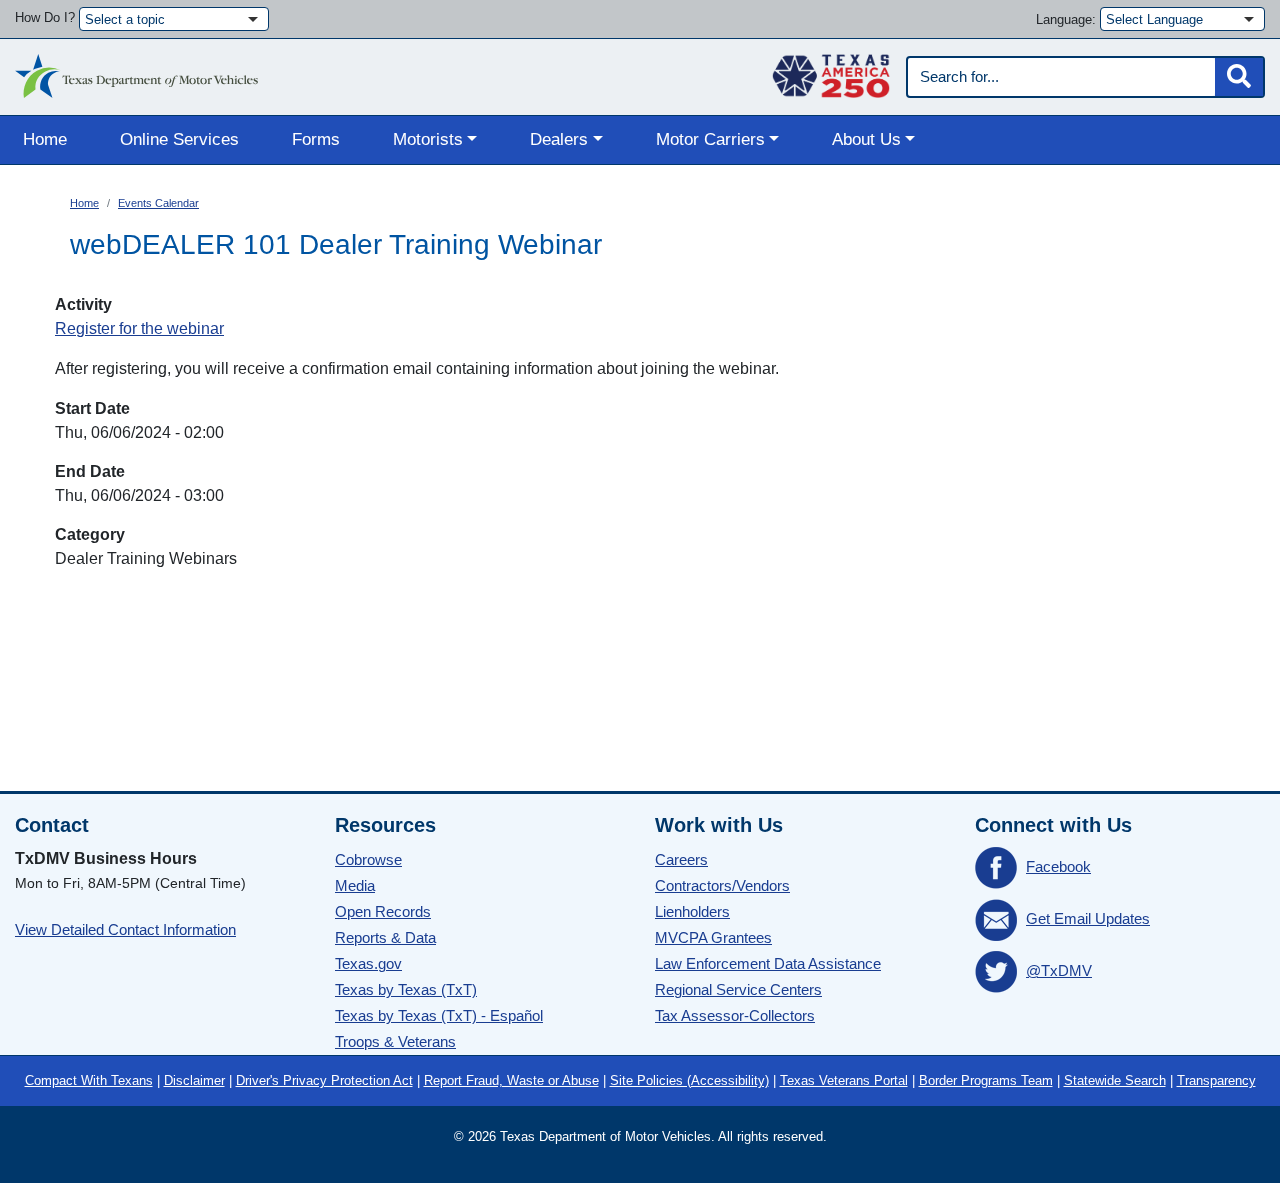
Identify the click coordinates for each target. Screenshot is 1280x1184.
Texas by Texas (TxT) (406, 989)
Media (355, 885)
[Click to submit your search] (1239, 77)
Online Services (179, 139)
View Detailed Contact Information (125, 929)
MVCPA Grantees (713, 937)
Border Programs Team (986, 1080)
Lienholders (692, 911)
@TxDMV (1059, 970)
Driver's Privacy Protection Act (324, 1080)
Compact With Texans (89, 1080)
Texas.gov (368, 963)
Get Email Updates (1088, 918)
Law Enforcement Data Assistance (768, 963)
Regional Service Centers (738, 989)
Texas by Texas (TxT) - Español (439, 1015)
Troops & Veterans (395, 1041)
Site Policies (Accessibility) (689, 1080)
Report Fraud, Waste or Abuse (511, 1080)
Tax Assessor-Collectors (735, 1015)
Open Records (383, 911)
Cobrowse (368, 859)
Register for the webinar (139, 328)
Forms (316, 139)
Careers (681, 859)
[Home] (136, 71)
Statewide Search (1115, 1080)
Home (45, 139)
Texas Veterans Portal (844, 1080)
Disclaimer (194, 1080)
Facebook (1058, 866)
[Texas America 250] (831, 71)
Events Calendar (158, 203)
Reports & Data (385, 937)
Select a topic (125, 19)
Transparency (1216, 1080)
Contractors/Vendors (722, 885)
